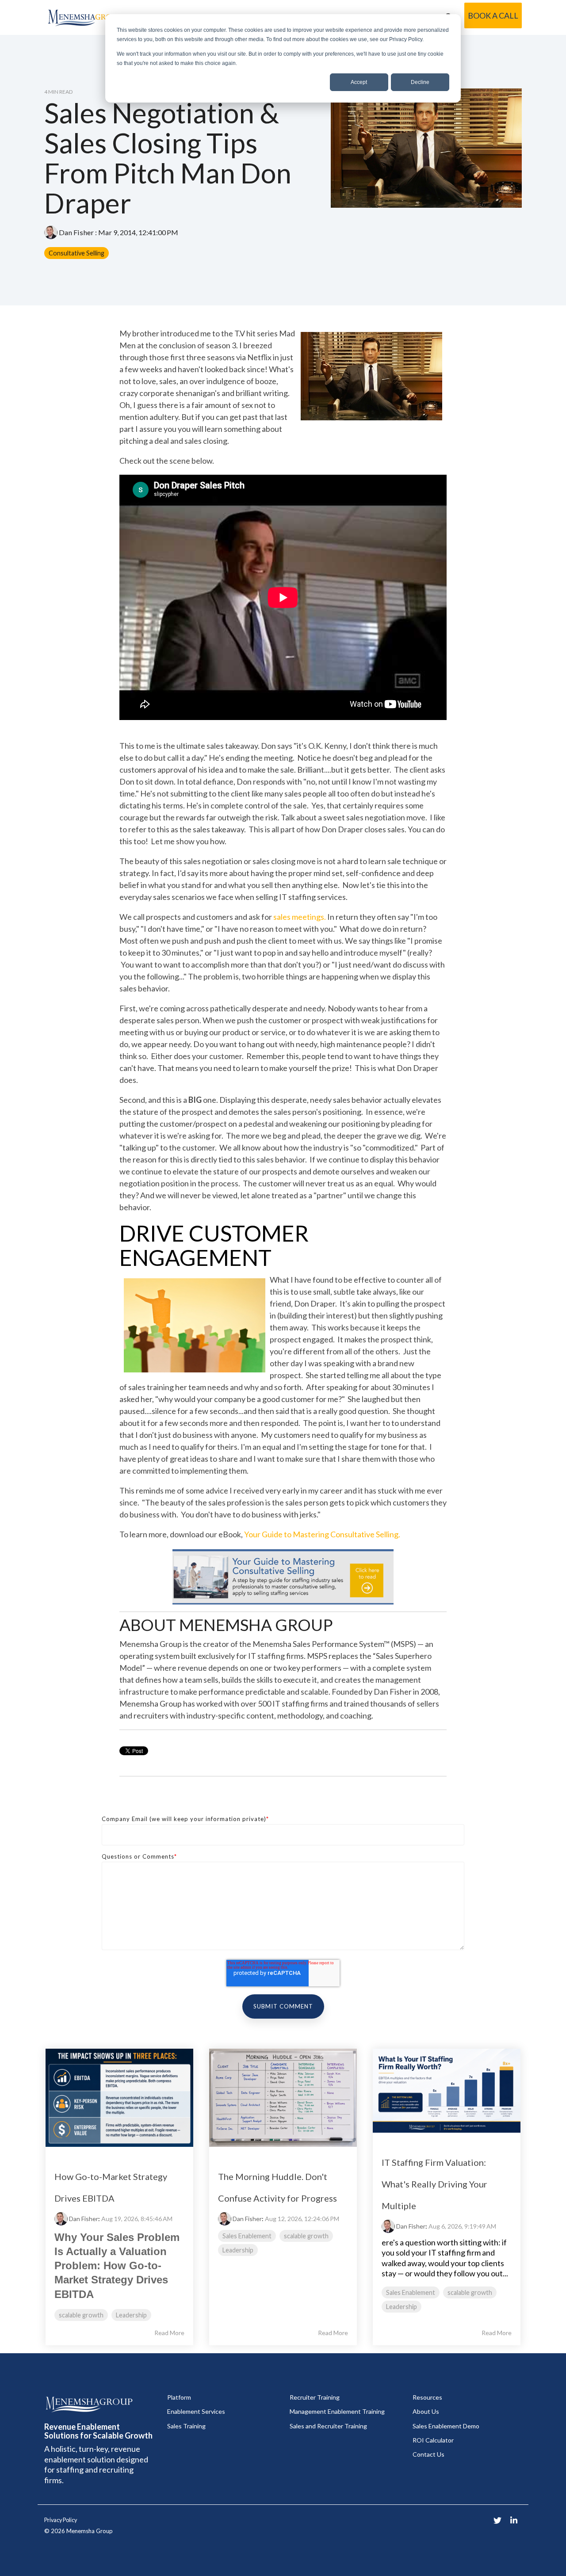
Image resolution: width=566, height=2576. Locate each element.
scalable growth (81, 2315)
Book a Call (493, 15)
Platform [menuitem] (179, 2397)
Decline (420, 82)
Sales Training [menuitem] (186, 2426)
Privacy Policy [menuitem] (61, 2520)
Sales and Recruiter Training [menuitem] (328, 2426)
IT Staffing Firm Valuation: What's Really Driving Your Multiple (434, 2184)
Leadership (131, 2315)
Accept (359, 82)
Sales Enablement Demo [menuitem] (446, 2426)
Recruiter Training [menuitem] (315, 2397)
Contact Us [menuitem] (428, 2454)
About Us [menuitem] (426, 2411)
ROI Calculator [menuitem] (433, 2440)
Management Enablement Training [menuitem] (337, 2411)
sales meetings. (300, 917)
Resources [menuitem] (427, 2397)
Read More (169, 2333)
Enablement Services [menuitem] (196, 2411)
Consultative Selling (76, 253)
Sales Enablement (247, 2236)
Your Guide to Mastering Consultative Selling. (322, 1534)
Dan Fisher (76, 232)
